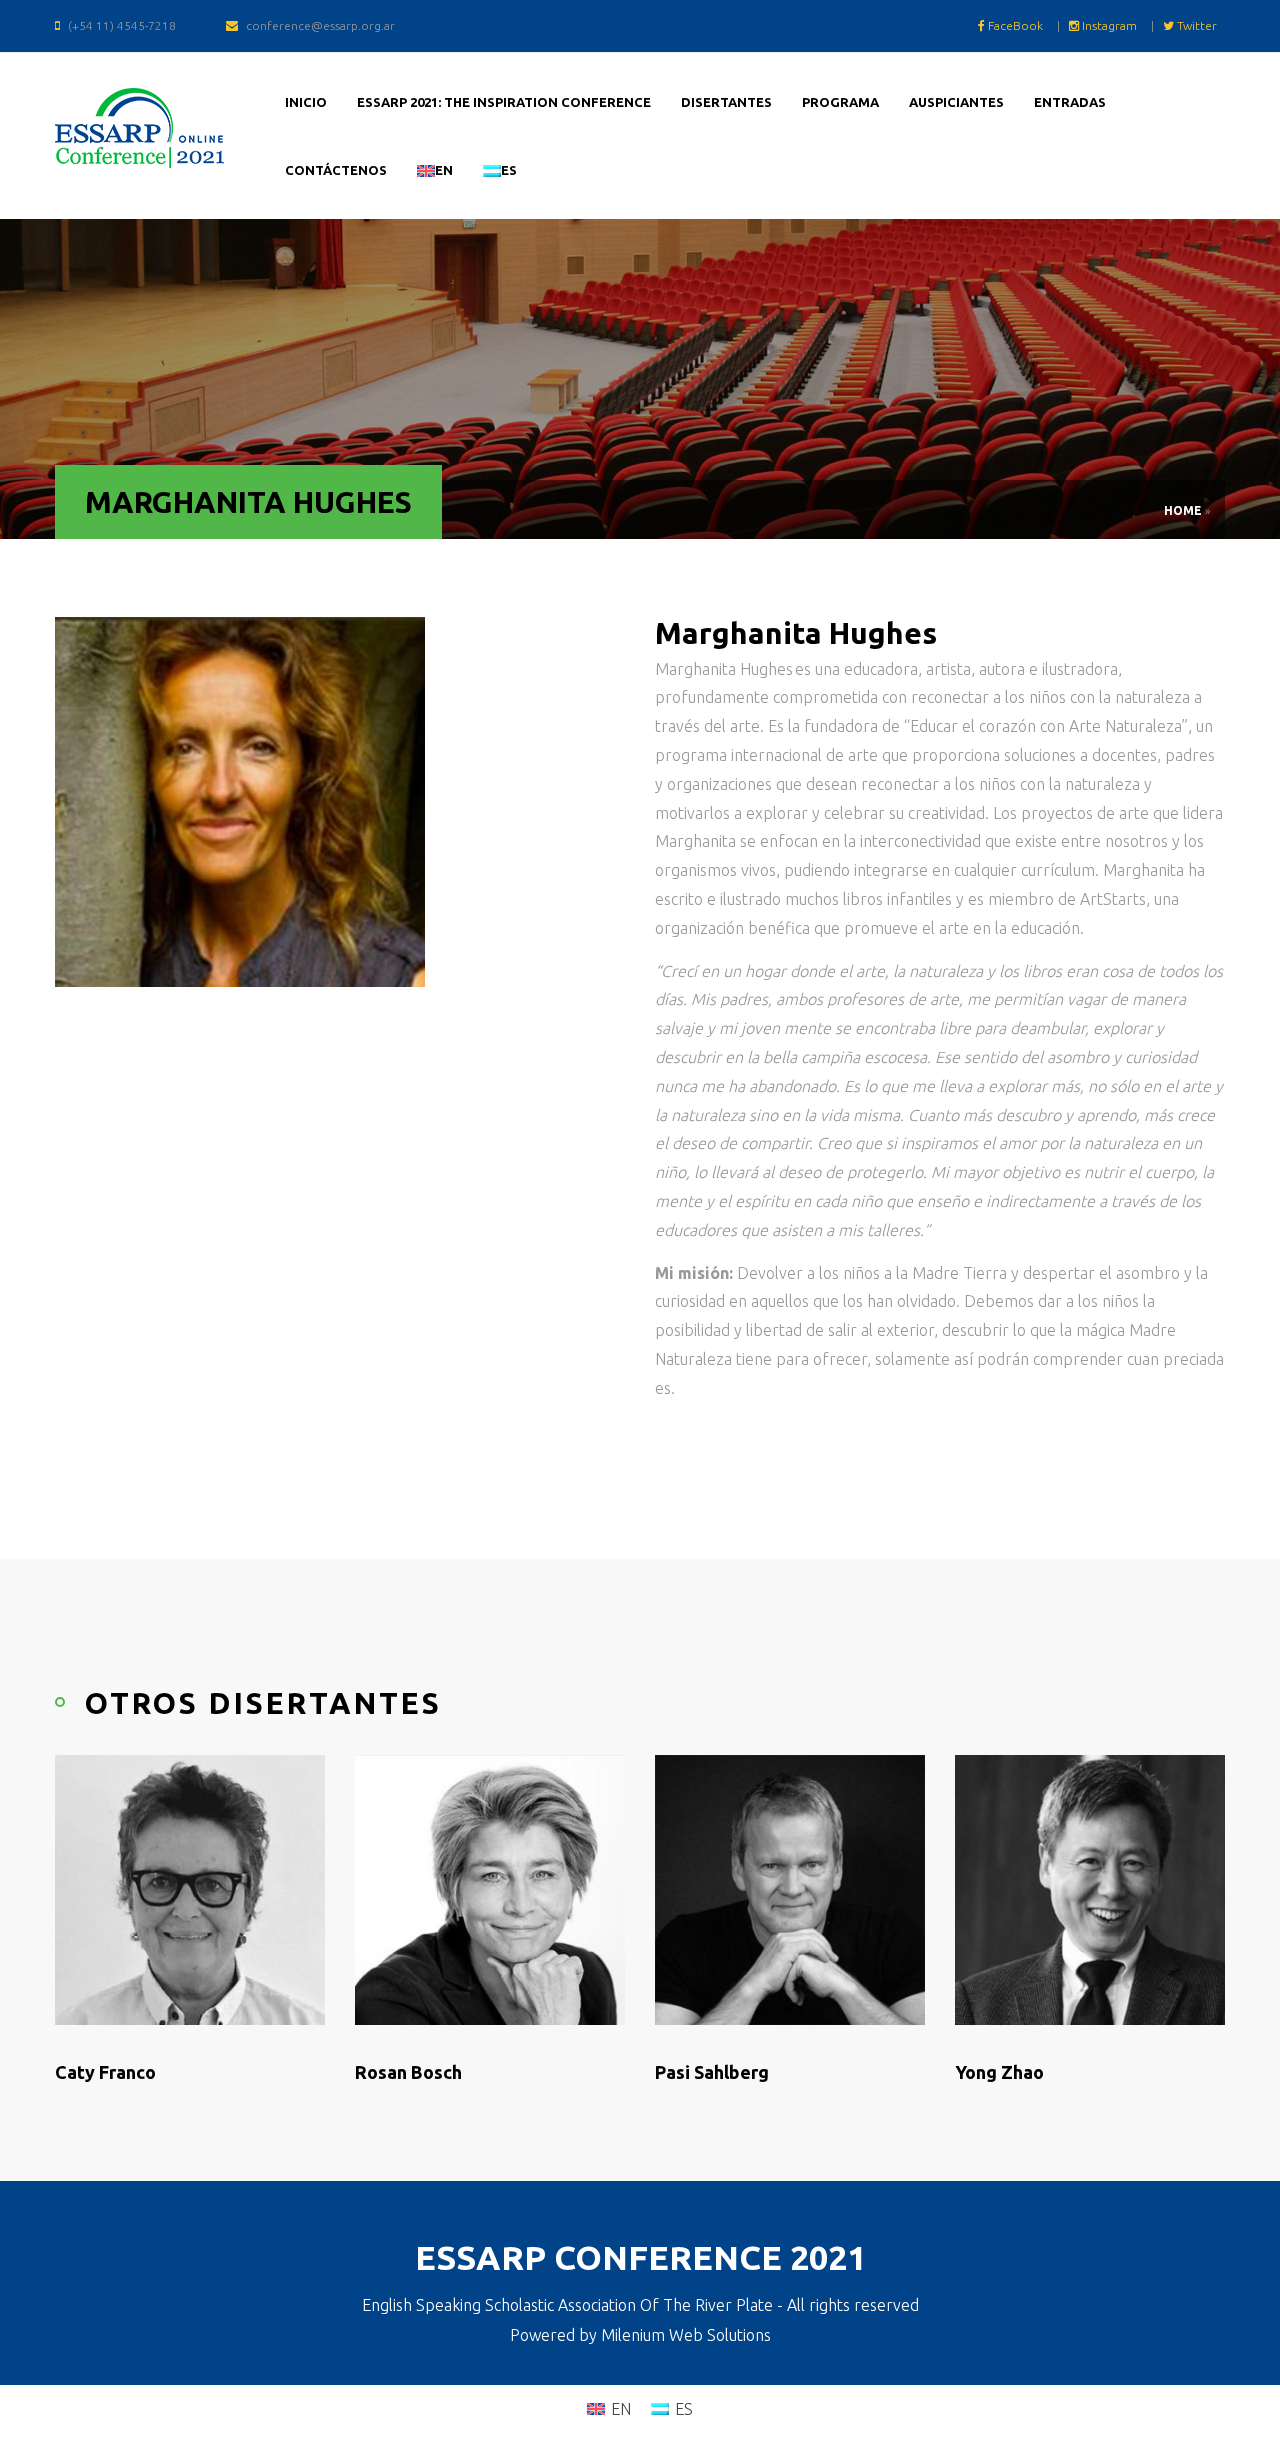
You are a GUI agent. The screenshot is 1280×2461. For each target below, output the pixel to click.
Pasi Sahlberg (712, 2072)
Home (1183, 510)
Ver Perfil (147, 2010)
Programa (840, 102)
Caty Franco (105, 2072)
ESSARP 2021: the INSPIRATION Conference (504, 102)
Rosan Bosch (408, 2072)
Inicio (306, 102)
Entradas (1070, 102)
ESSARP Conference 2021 (640, 2257)
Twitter (1195, 25)
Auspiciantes (956, 102)
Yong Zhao (999, 2072)
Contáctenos (336, 170)
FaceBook (1014, 25)
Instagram (1108, 25)
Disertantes (726, 102)
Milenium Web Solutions (686, 2335)
